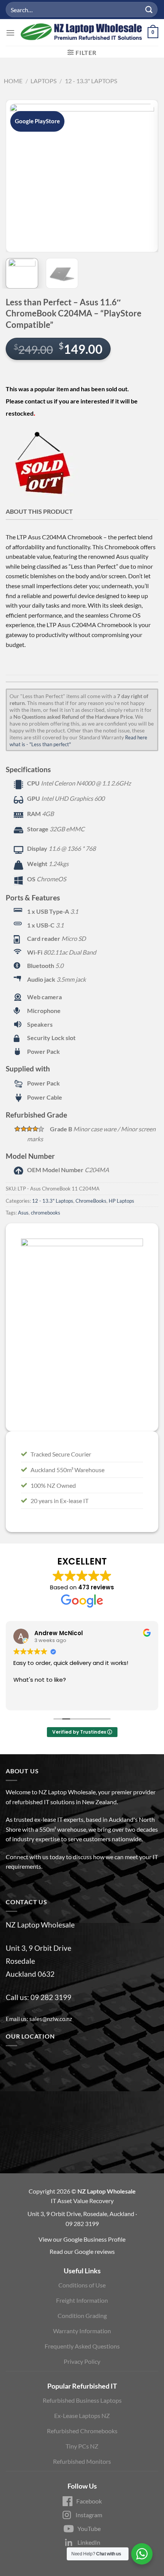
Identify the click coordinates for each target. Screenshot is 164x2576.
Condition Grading (82, 2315)
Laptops (43, 81)
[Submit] (149, 9)
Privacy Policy (82, 2361)
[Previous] (18, 176)
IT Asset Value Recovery (82, 2201)
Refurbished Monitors (82, 2461)
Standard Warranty (101, 737)
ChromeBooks (91, 1201)
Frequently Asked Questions (82, 2346)
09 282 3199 (51, 1997)
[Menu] (10, 33)
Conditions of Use (82, 2285)
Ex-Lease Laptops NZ (82, 2416)
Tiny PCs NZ (82, 2446)
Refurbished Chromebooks (82, 2431)
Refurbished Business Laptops (82, 2400)
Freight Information (82, 2300)
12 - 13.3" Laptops (91, 81)
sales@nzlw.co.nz (51, 2019)
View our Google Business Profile (82, 2239)
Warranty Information (82, 2331)
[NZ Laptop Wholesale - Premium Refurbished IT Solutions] (81, 32)
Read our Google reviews (82, 2251)
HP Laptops (121, 1201)
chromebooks (46, 1213)
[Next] (146, 176)
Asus (23, 1213)
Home (13, 81)
